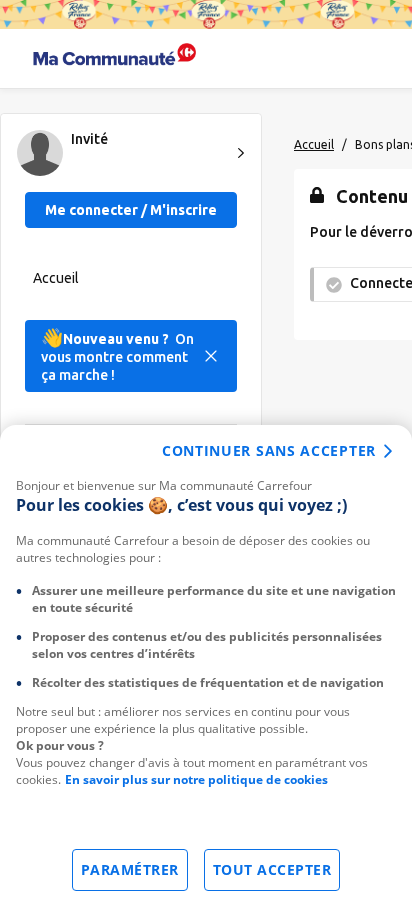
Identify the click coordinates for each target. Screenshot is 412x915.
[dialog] (206, 670)
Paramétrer (130, 869)
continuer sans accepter (269, 450)
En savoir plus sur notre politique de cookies (196, 779)
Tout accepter (272, 869)
